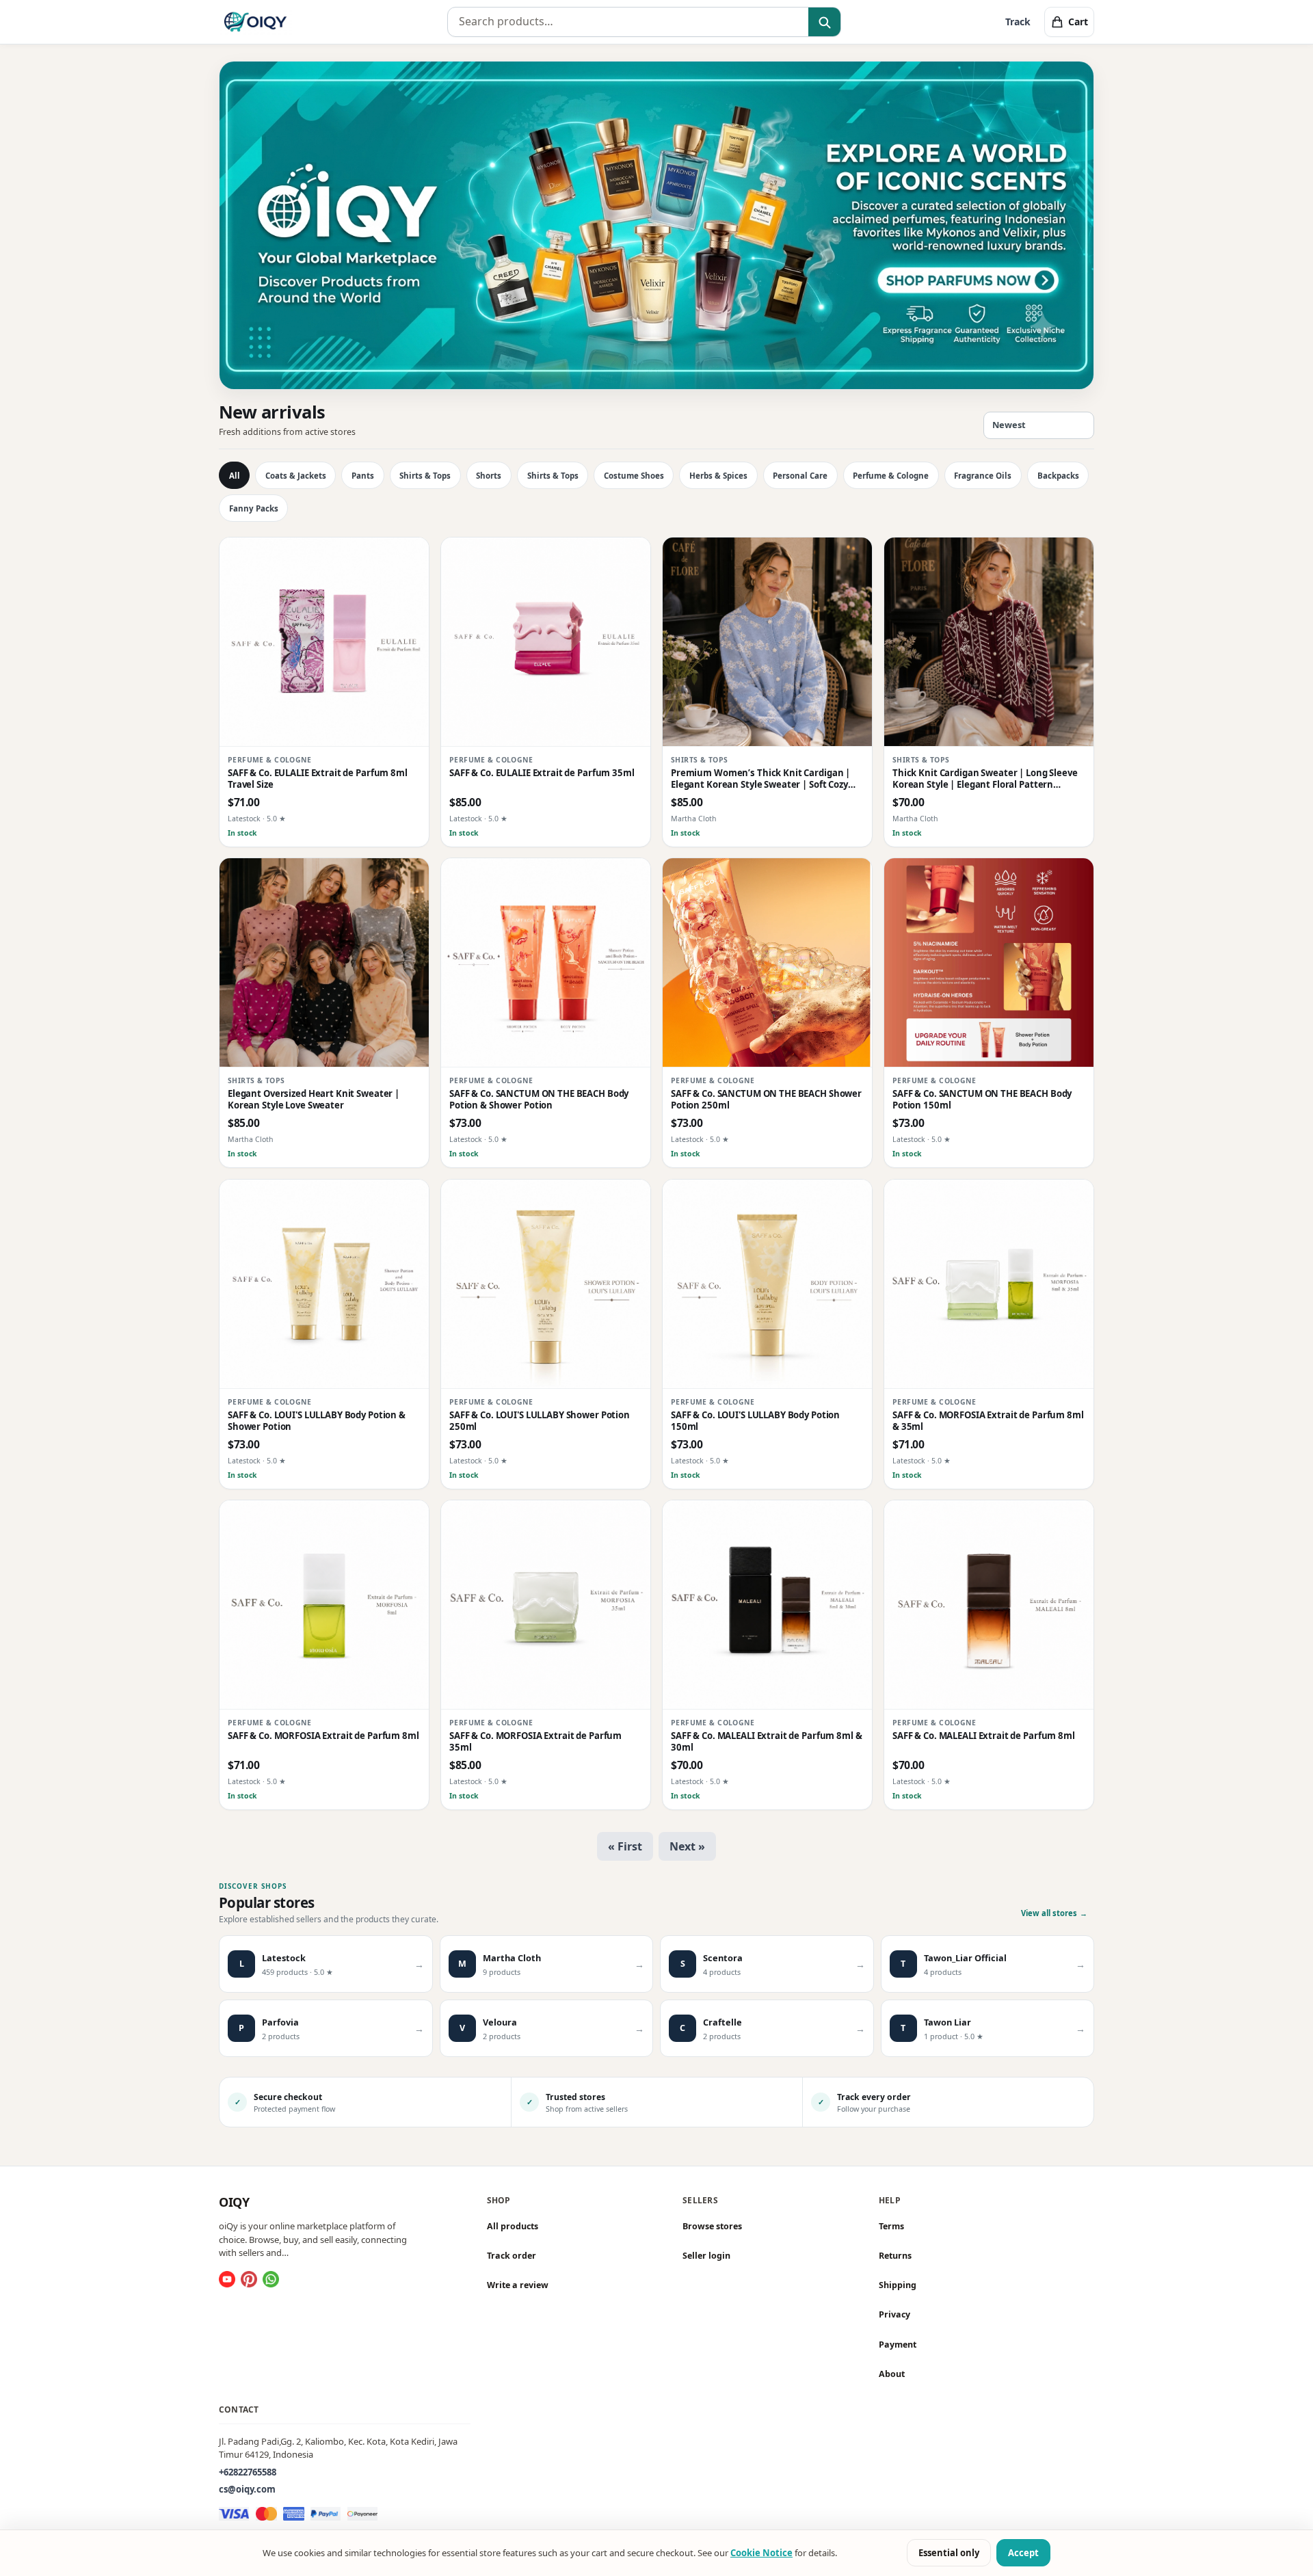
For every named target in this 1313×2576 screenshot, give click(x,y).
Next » (687, 1846)
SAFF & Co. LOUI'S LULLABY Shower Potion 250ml (540, 1421)
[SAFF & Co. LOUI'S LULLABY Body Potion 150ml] (767, 1284)
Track (1018, 22)
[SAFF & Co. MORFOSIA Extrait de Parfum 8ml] (324, 1605)
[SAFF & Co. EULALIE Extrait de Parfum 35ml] (546, 642)
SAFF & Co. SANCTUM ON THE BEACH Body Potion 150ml (982, 1100)
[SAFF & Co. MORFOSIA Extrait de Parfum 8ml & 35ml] (989, 1284)
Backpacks (1058, 476)
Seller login (706, 2256)
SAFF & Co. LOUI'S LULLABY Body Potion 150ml (755, 1421)
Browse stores (712, 2226)
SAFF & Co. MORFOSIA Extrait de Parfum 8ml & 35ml (988, 1421)
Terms (891, 2226)
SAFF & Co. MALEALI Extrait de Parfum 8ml (984, 1736)
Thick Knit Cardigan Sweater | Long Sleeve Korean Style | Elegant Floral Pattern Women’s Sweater (985, 779)
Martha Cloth (694, 819)
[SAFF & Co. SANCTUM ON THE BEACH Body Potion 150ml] (989, 963)
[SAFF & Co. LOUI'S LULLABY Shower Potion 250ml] (546, 1284)
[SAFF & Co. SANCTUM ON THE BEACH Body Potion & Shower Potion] (546, 963)
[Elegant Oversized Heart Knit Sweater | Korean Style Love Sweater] (324, 963)
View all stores (1054, 1913)
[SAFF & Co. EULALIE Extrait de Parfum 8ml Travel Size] (324, 642)
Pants (363, 476)
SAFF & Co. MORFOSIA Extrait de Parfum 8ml (323, 1736)
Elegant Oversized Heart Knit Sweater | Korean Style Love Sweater (314, 1100)
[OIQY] (255, 22)
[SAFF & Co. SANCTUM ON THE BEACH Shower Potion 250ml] (767, 963)
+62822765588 (248, 2472)
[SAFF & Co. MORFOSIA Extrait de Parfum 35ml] (546, 1605)
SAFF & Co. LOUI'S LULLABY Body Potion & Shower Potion (317, 1421)
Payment (898, 2345)
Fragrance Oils (983, 476)
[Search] (824, 23)
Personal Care (800, 476)
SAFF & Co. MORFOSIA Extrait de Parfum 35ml (535, 1742)
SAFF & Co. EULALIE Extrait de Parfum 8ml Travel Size (318, 779)
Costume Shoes (634, 476)
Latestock (244, 819)
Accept (1023, 2553)
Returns (895, 2256)
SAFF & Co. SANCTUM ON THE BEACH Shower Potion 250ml (766, 1100)
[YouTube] (227, 2279)
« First (625, 1846)
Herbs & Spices (718, 476)
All (235, 476)
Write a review (518, 2285)
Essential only (949, 2553)
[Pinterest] (249, 2279)
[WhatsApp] (271, 2279)
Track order (512, 2256)
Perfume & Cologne (891, 476)
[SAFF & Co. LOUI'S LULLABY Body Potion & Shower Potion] (324, 1284)
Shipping (898, 2285)
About (892, 2374)
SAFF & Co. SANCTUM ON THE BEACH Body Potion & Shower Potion (539, 1100)
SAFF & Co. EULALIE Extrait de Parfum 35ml (542, 773)
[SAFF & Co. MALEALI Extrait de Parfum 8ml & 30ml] (767, 1605)
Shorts (489, 476)
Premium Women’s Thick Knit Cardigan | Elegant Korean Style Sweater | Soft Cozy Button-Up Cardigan (760, 779)
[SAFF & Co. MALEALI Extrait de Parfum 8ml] (989, 1605)
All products (513, 2226)
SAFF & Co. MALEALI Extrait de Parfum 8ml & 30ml (767, 1742)
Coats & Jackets (296, 476)
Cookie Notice (761, 2553)
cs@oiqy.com (247, 2490)
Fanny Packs (254, 508)
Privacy (894, 2315)
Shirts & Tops (425, 476)
